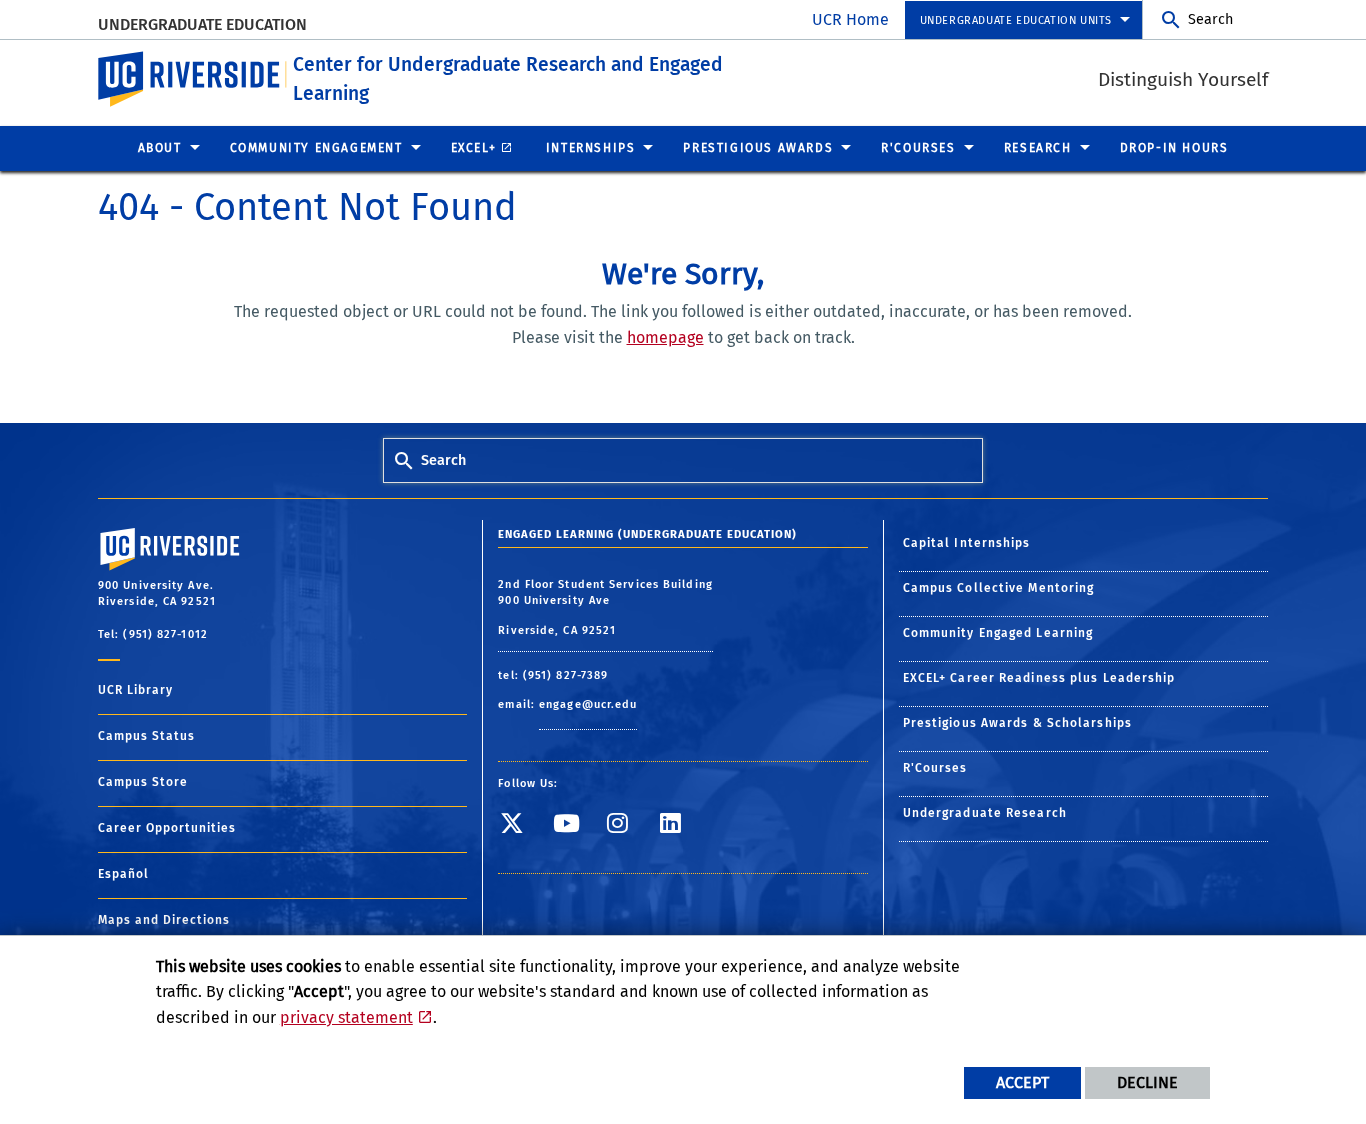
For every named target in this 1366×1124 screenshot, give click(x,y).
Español (123, 874)
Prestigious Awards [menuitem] (758, 148)
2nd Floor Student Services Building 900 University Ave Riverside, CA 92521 (605, 607)
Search (1210, 19)
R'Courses (935, 768)
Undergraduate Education (202, 24)
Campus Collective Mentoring (999, 588)
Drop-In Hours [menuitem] (1174, 148)
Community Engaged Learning (998, 633)
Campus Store (143, 782)
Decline (1147, 1082)
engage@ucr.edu (588, 704)
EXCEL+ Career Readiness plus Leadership (1039, 678)
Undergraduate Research (985, 813)
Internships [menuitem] (591, 148)
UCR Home (850, 19)
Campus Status (146, 736)
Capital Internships (967, 543)
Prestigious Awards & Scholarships (1017, 723)
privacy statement (346, 1017)
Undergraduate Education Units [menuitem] (1016, 20)
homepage (665, 337)
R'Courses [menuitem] (918, 148)
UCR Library (135, 690)
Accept (1022, 1082)
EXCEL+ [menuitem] (474, 148)
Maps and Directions (164, 920)
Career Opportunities (167, 828)
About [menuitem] (160, 148)
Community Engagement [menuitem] (316, 148)
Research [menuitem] (1038, 148)
